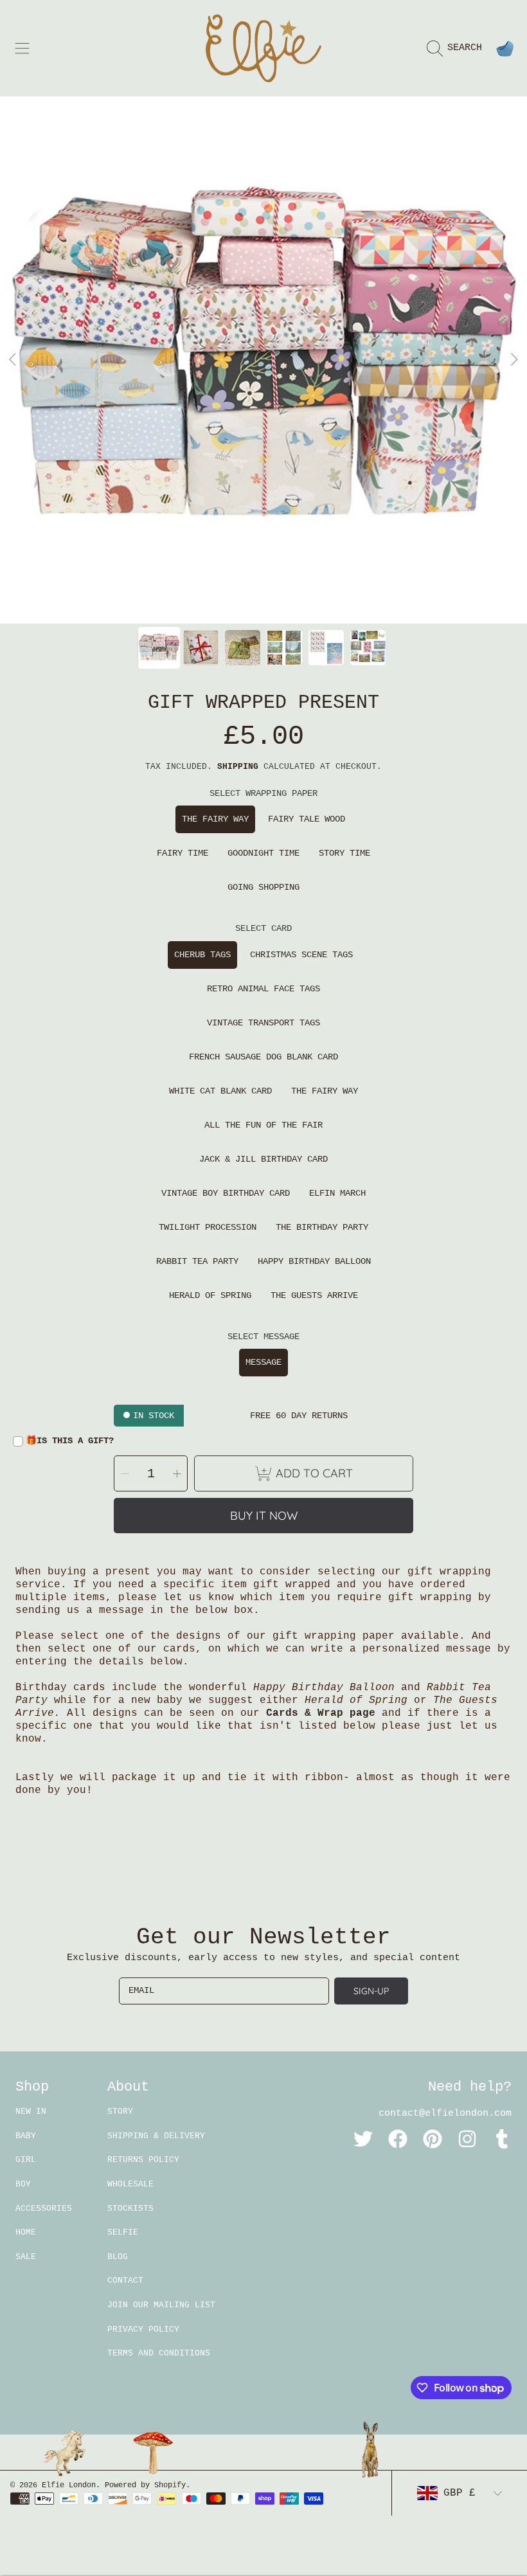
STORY (120, 2112)
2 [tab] (235, 589)
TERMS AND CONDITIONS (159, 2353)
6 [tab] (312, 589)
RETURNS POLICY (143, 2160)
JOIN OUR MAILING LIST (161, 2305)
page (362, 1713)
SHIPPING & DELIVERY (156, 2136)
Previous (13, 360)
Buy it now (264, 1516)
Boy (23, 2184)
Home (26, 2232)
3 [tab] (254, 589)
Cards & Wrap (308, 1713)
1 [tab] (215, 589)
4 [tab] (273, 589)
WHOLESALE (130, 2184)
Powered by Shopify (145, 2485)
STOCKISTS (130, 2209)
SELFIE (123, 2232)
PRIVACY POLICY (143, 2329)
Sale (26, 2257)
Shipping (238, 767)
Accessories (44, 2209)
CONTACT (125, 2281)
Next (514, 360)
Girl (26, 2160)
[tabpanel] (263, 360)
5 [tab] (292, 589)
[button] (22, 48)
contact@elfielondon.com (445, 2113)
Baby (26, 2136)
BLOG (118, 2257)
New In (31, 2112)
